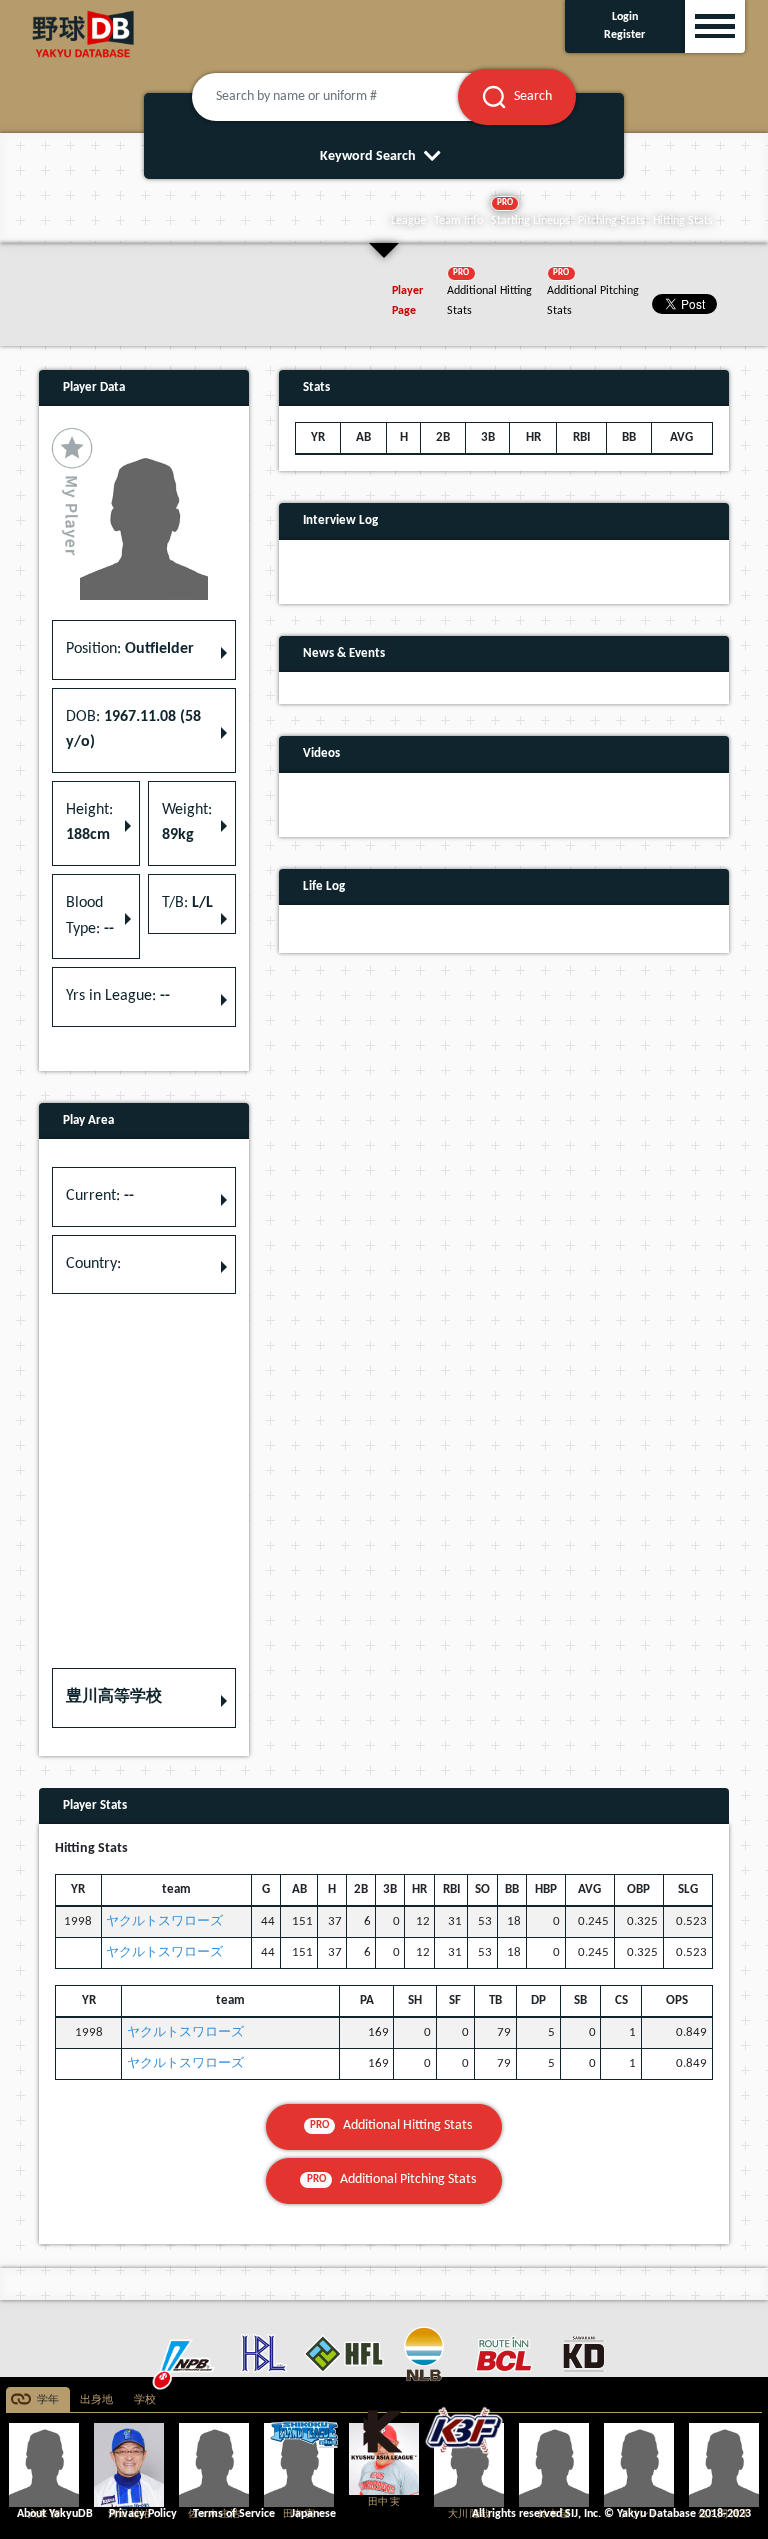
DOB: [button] (133, 730)
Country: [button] (93, 1264)
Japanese (313, 2514)
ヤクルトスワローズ (164, 1921)
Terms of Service (234, 2514)
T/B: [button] (187, 903)
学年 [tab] (48, 2400)
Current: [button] (100, 1196)
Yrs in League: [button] (118, 996)
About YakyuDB (55, 2514)
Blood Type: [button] (90, 916)
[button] (144, 1698)
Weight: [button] (187, 823)
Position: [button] (130, 649)
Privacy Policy (143, 2514)
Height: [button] (89, 823)
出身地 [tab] (96, 2400)
